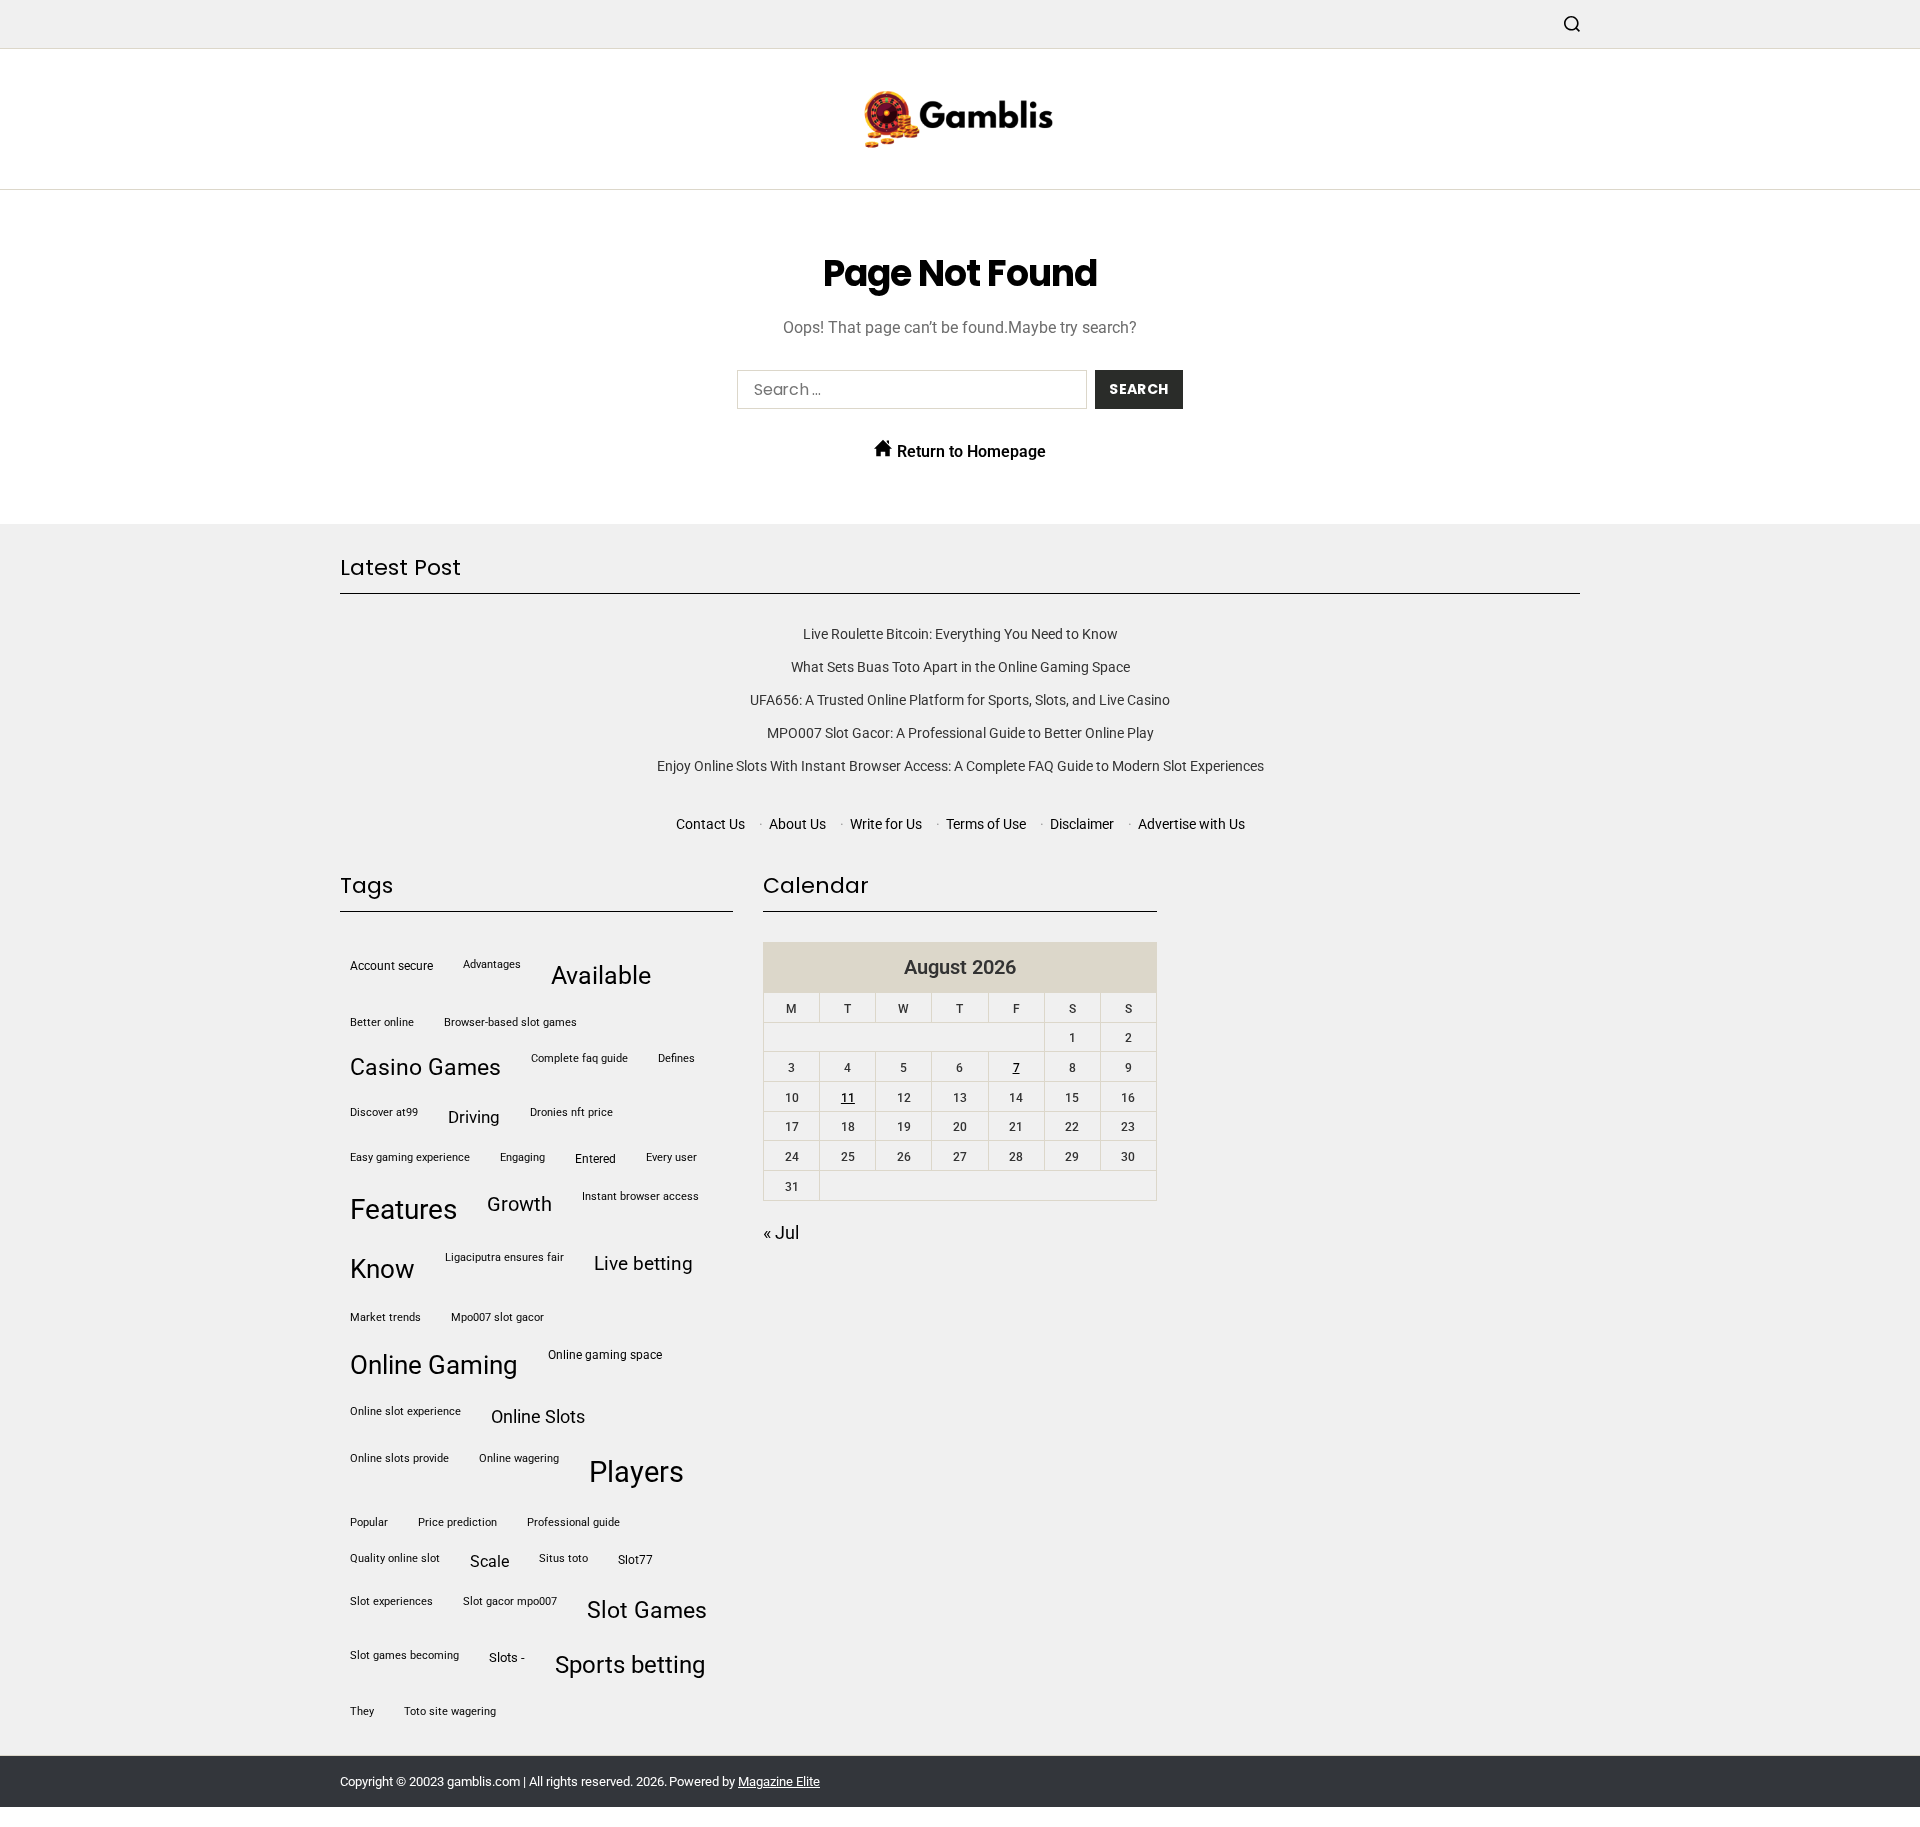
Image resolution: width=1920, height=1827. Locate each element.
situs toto (563, 1558)
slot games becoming (404, 1655)
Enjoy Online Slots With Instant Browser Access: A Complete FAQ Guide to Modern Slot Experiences (960, 766)
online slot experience (405, 1411)
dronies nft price (571, 1112)
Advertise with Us (1191, 824)
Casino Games (425, 1067)
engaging (522, 1157)
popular (369, 1522)
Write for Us (886, 824)
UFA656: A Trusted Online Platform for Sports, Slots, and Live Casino (960, 700)
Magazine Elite (779, 1781)
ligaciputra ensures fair (504, 1257)
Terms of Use (986, 824)
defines (676, 1058)
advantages (492, 964)
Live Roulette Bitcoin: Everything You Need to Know (960, 634)
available (601, 975)
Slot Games (647, 1610)
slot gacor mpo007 (510, 1601)
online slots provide (399, 1458)
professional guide (573, 1522)
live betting (643, 1263)
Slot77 (635, 1560)
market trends (385, 1317)
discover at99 (384, 1112)
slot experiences (391, 1601)
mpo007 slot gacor (497, 1317)
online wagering (519, 1458)
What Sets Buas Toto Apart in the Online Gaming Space (960, 667)
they (362, 1711)
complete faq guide (579, 1058)
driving (474, 1117)
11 (848, 1098)
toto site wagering (450, 1711)
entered (595, 1159)
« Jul (781, 1232)
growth (519, 1204)
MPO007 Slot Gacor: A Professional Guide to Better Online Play (960, 733)
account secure (391, 966)
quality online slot (395, 1558)
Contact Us (710, 824)
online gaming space (605, 1355)
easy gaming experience (410, 1157)
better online (382, 1022)
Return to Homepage (969, 451)
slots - (507, 1657)
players (636, 1472)
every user (671, 1157)
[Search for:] (908, 393)
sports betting (630, 1665)
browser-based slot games (510, 1022)
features (403, 1209)
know (382, 1269)
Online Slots (538, 1416)
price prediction (457, 1522)
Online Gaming (434, 1365)
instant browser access (640, 1196)
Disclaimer (1082, 824)
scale (489, 1562)
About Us (797, 824)
